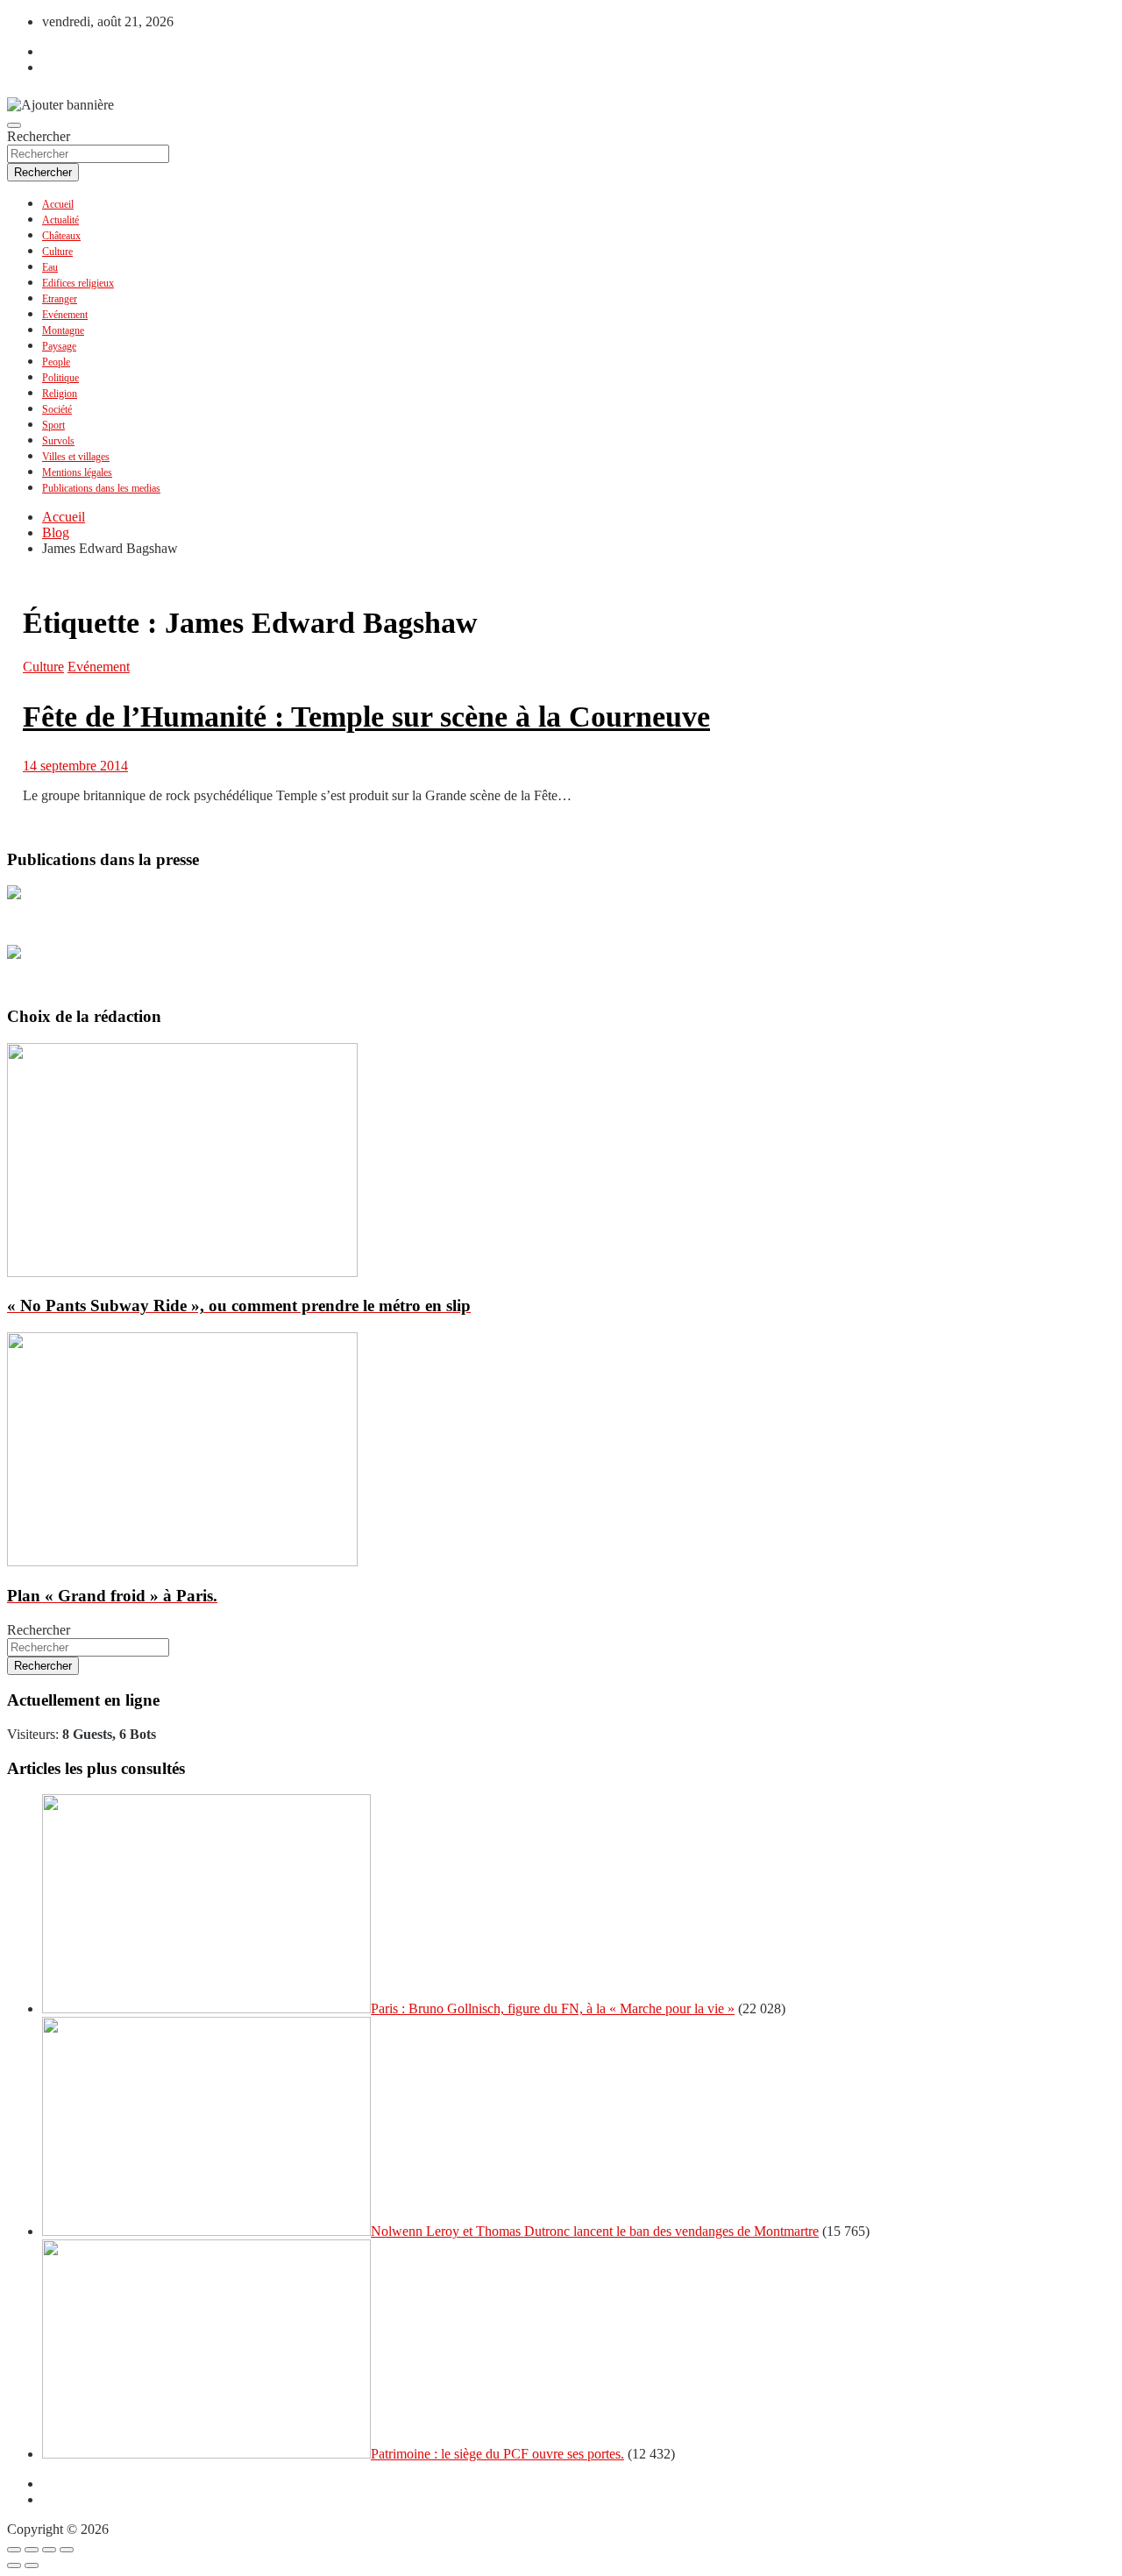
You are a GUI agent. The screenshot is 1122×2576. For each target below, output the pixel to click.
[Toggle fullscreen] (49, 2550)
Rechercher (39, 136)
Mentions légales (77, 472)
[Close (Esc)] (14, 2550)
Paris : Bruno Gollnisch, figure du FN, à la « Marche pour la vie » (553, 2008)
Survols (58, 441)
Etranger (60, 299)
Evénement (65, 315)
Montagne (63, 330)
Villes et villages (76, 457)
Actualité (60, 220)
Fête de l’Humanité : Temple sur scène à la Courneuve (366, 717)
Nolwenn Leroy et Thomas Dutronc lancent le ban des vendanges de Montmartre (595, 2231)
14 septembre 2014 (75, 766)
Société (57, 409)
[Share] (32, 2550)
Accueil (58, 204)
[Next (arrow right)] (32, 2565)
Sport (53, 425)
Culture (57, 252)
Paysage (59, 346)
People (56, 362)
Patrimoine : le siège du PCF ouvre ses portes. (497, 2454)
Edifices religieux (78, 283)
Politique (60, 378)
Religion (60, 394)
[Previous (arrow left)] (14, 2565)
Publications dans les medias (101, 488)
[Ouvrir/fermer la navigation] (14, 125)
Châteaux (61, 236)
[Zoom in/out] (67, 2550)
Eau (50, 267)
